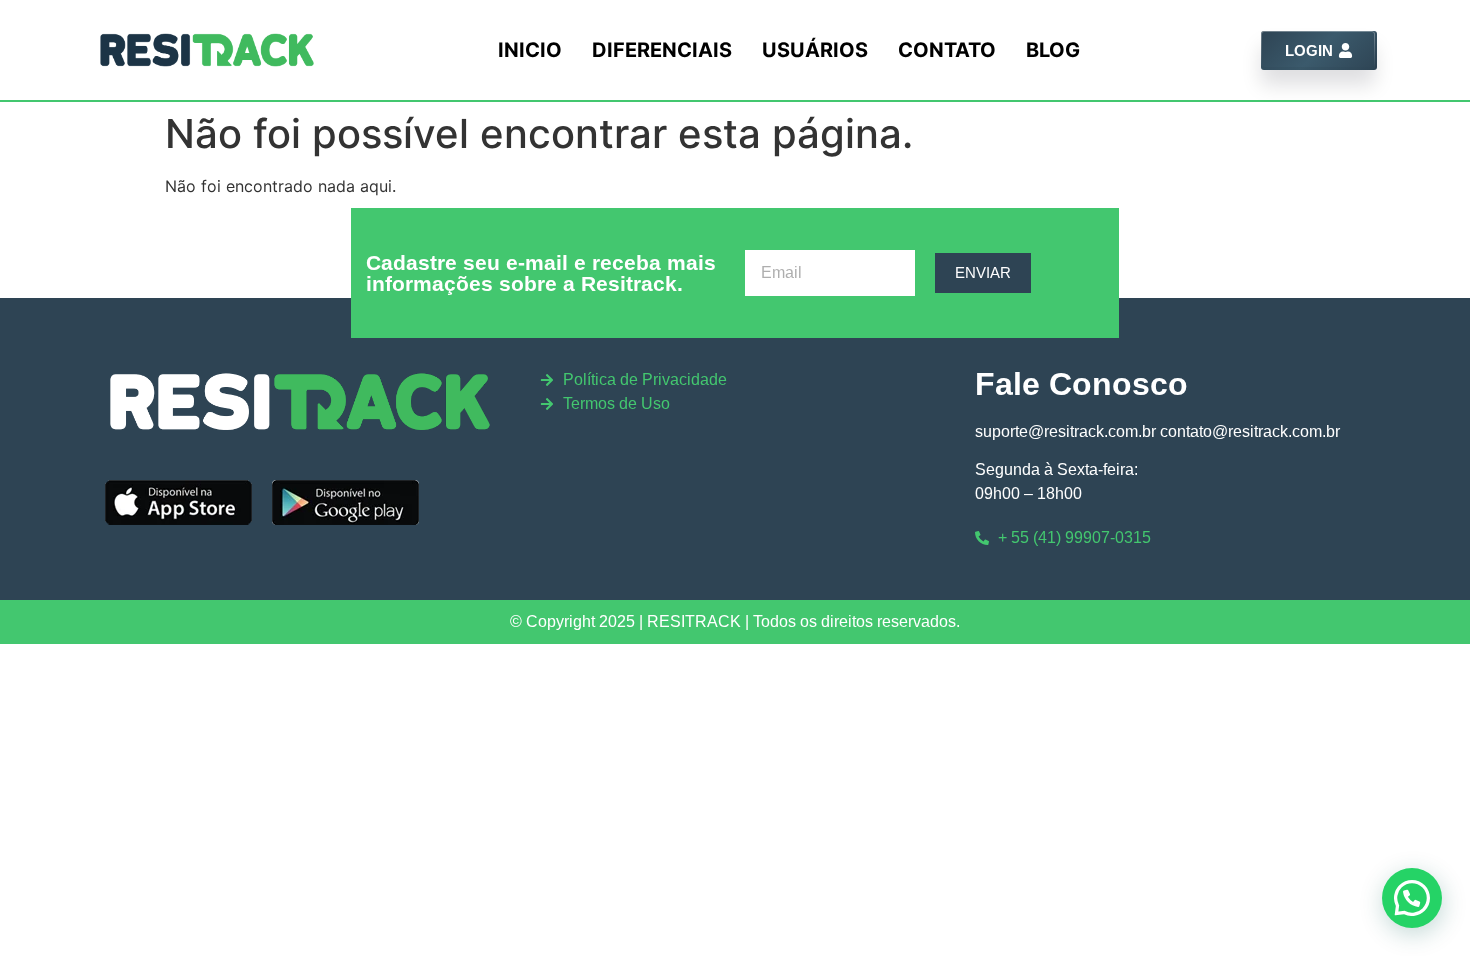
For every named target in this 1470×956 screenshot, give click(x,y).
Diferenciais (662, 50)
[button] (1412, 898)
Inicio (530, 50)
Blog (1053, 50)
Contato (947, 50)
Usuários (815, 50)
